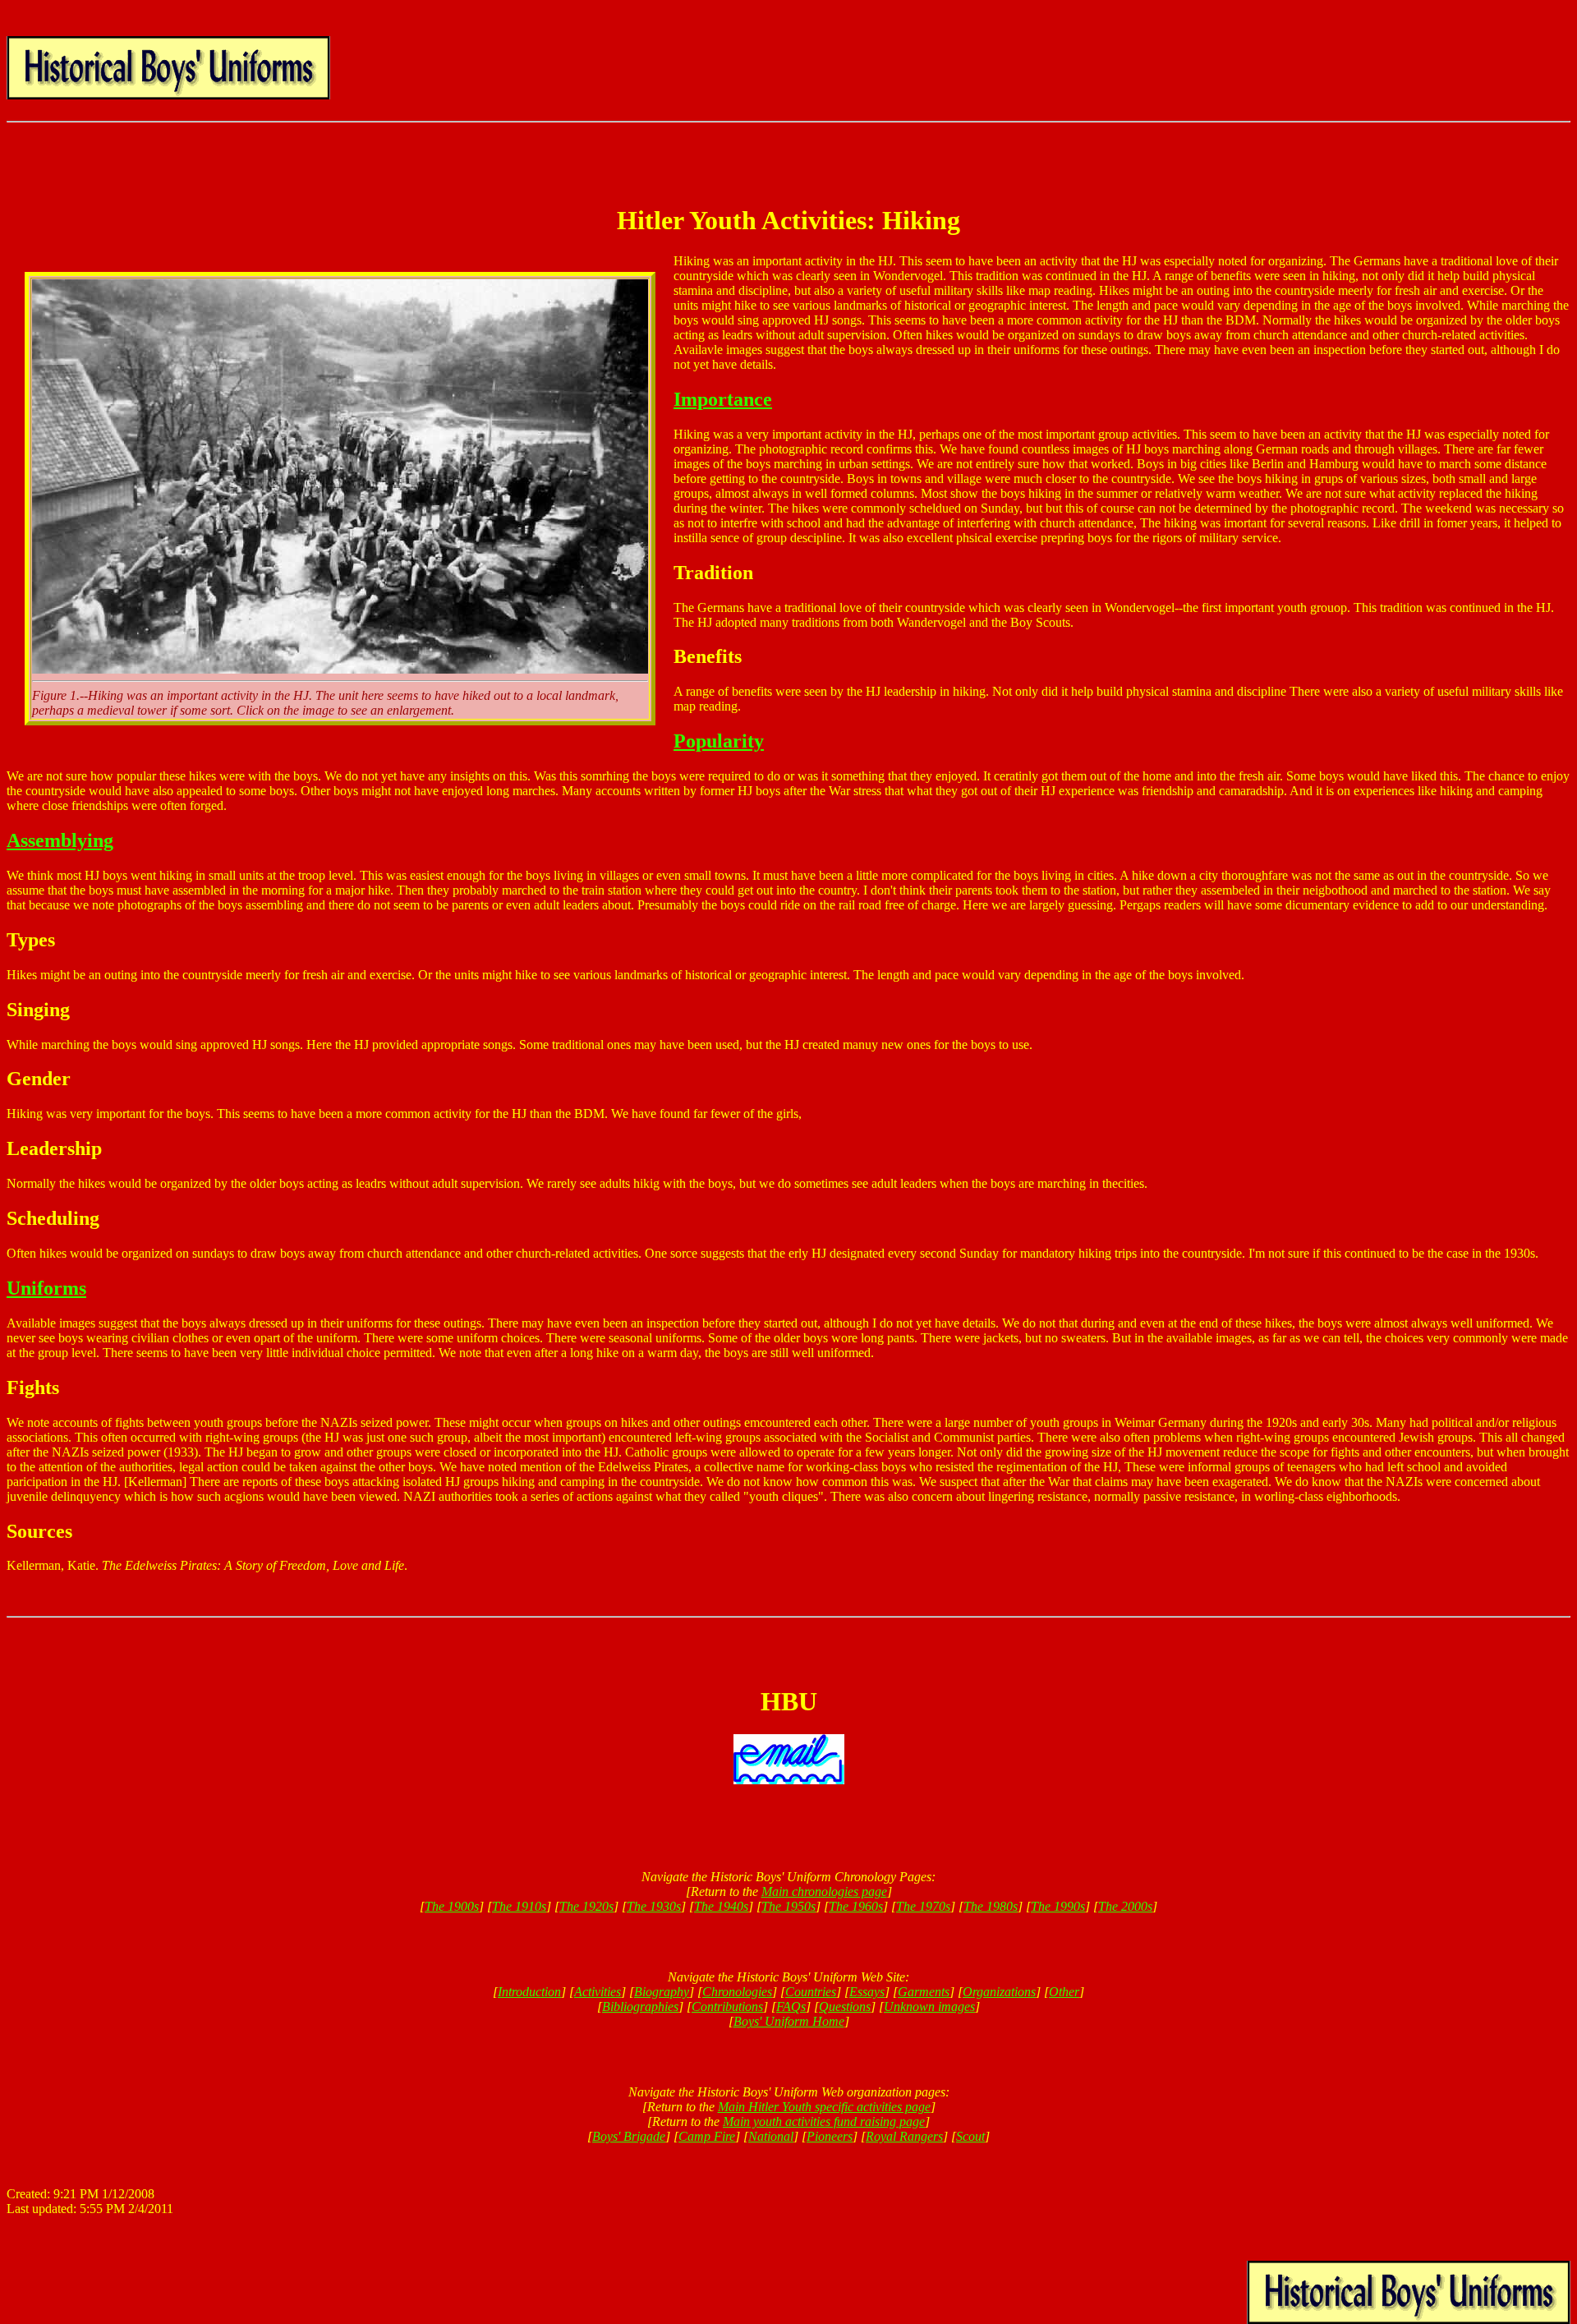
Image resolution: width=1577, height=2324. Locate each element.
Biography (662, 1992)
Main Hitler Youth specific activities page (824, 2107)
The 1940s (721, 1906)
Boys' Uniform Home (789, 2021)
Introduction (529, 1992)
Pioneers (830, 2136)
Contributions (727, 2006)
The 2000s (1125, 1906)
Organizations (999, 1992)
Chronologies (737, 1992)
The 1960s (856, 1906)
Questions (845, 2006)
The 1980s (991, 1906)
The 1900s (452, 1906)
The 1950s (788, 1906)
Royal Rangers (904, 2136)
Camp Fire (707, 2136)
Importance (723, 399)
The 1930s (654, 1906)
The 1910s (519, 1906)
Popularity (719, 741)
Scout (970, 2136)
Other (1064, 1992)
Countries (811, 1992)
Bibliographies (640, 2006)
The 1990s (1058, 1906)
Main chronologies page (824, 1891)
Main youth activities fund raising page (824, 2122)
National (771, 2136)
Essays (867, 1992)
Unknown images (929, 2006)
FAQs (791, 2006)
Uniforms (46, 1288)
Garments (924, 1992)
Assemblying (60, 840)
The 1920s (586, 1906)
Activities (598, 1992)
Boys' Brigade (629, 2136)
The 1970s (923, 1906)
